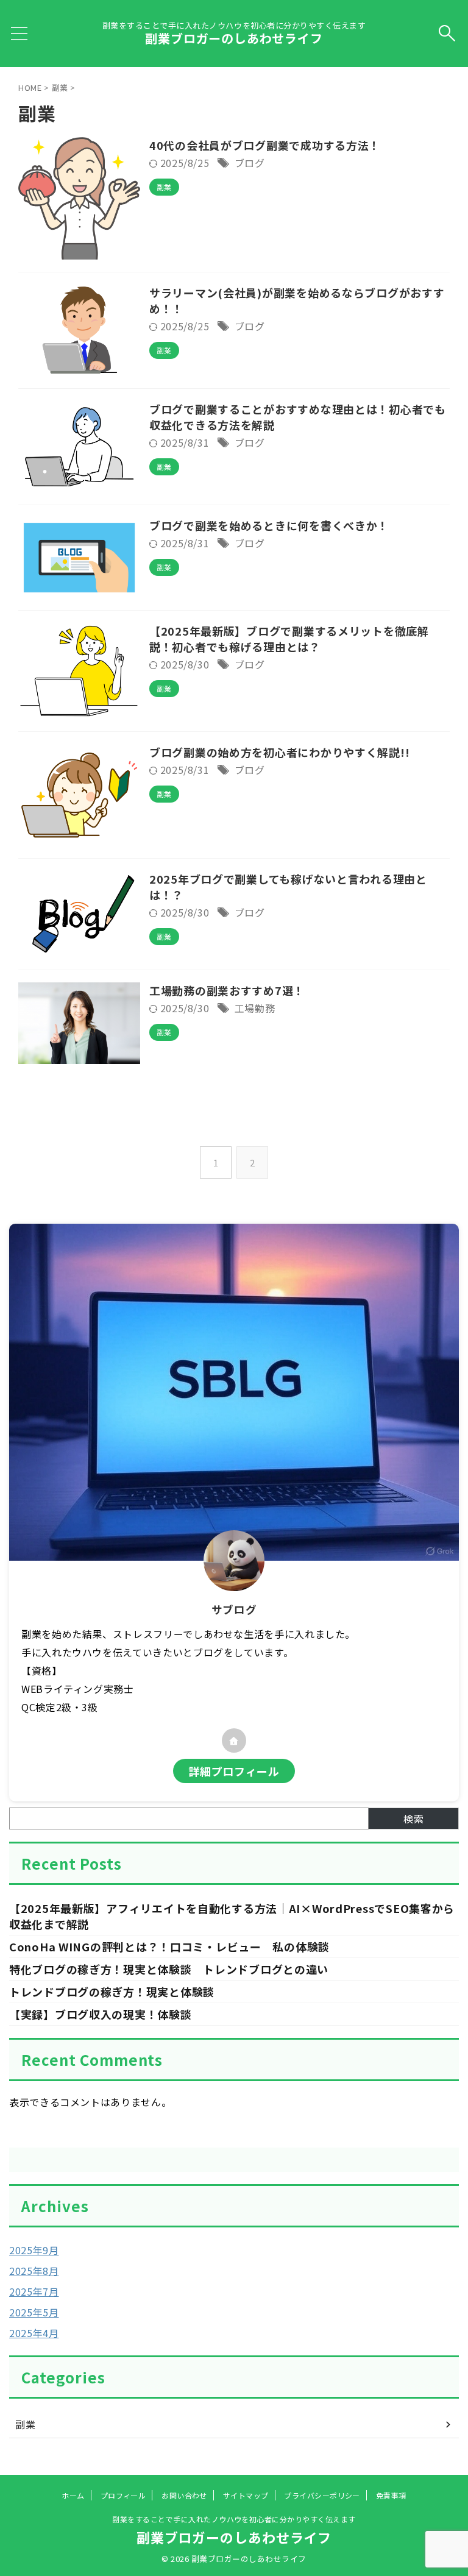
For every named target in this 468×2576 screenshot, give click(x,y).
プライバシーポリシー (322, 2495)
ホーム (73, 2495)
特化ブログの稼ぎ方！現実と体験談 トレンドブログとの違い (169, 1969)
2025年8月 (34, 2271)
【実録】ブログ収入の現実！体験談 (101, 2014)
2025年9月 (34, 2250)
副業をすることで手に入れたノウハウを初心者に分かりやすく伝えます (234, 2519)
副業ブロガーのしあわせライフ (234, 38)
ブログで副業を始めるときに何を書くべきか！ (269, 525)
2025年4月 (34, 2333)
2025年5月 (34, 2312)
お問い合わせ (184, 2495)
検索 (413, 1818)
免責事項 (391, 2495)
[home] (234, 1740)
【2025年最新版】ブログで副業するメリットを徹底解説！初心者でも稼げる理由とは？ (289, 639)
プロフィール (123, 2495)
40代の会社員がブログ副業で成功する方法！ (265, 145)
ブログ (250, 163)
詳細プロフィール (234, 1771)
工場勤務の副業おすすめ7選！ (227, 990)
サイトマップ (246, 2495)
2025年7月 (34, 2291)
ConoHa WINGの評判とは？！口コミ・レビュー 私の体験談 (169, 1946)
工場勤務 (255, 1008)
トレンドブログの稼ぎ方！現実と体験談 (112, 1992)
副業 (25, 2424)
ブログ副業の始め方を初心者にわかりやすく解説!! (279, 752)
